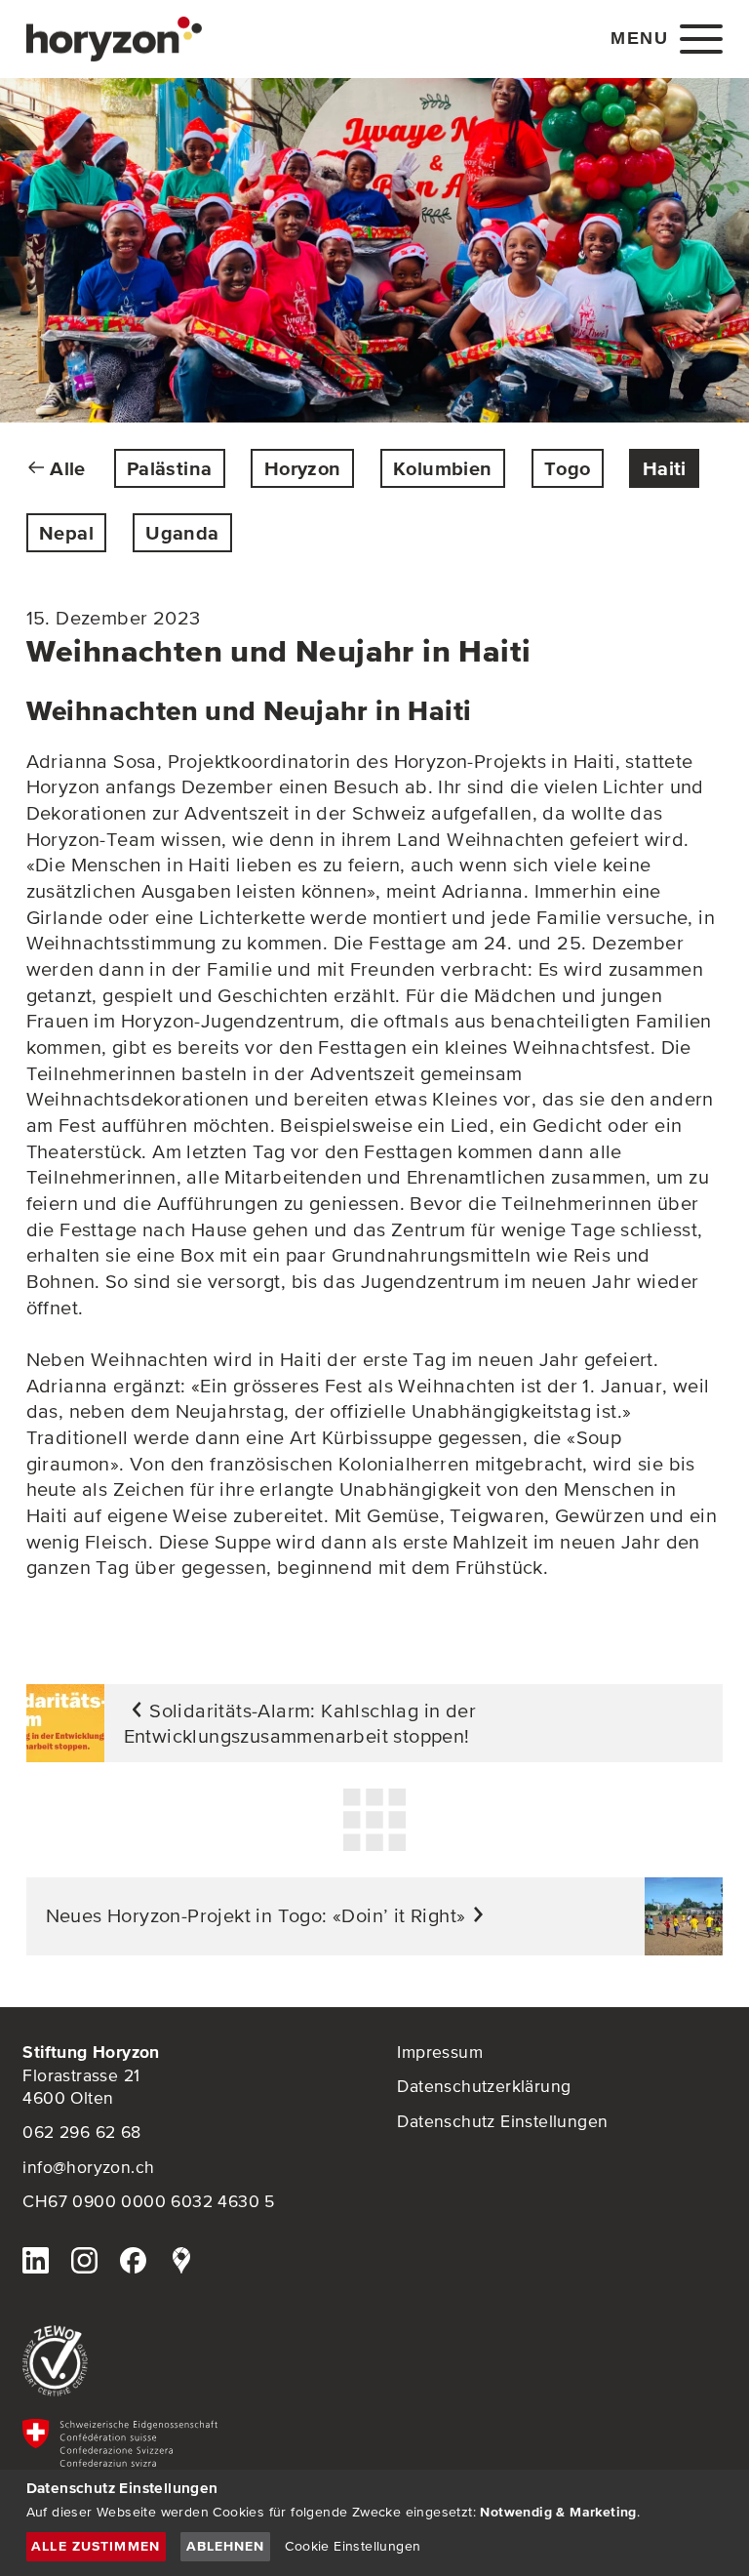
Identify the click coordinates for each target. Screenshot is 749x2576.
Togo (568, 468)
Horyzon (303, 468)
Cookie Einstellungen (353, 2546)
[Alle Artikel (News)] (374, 1820)
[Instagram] (84, 2263)
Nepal (66, 533)
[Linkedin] (35, 2263)
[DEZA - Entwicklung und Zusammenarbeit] (187, 2462)
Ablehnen (226, 2546)
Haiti (665, 468)
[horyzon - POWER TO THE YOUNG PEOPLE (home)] (114, 39)
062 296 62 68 (81, 2132)
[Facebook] (133, 2263)
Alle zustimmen (96, 2546)
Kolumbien (443, 468)
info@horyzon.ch (88, 2167)
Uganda (182, 533)
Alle (68, 468)
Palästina (170, 468)
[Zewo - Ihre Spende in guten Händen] (187, 2361)
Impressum (440, 2052)
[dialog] (374, 2523)
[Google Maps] (181, 2263)
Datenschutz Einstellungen (502, 2121)
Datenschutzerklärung (484, 2086)
